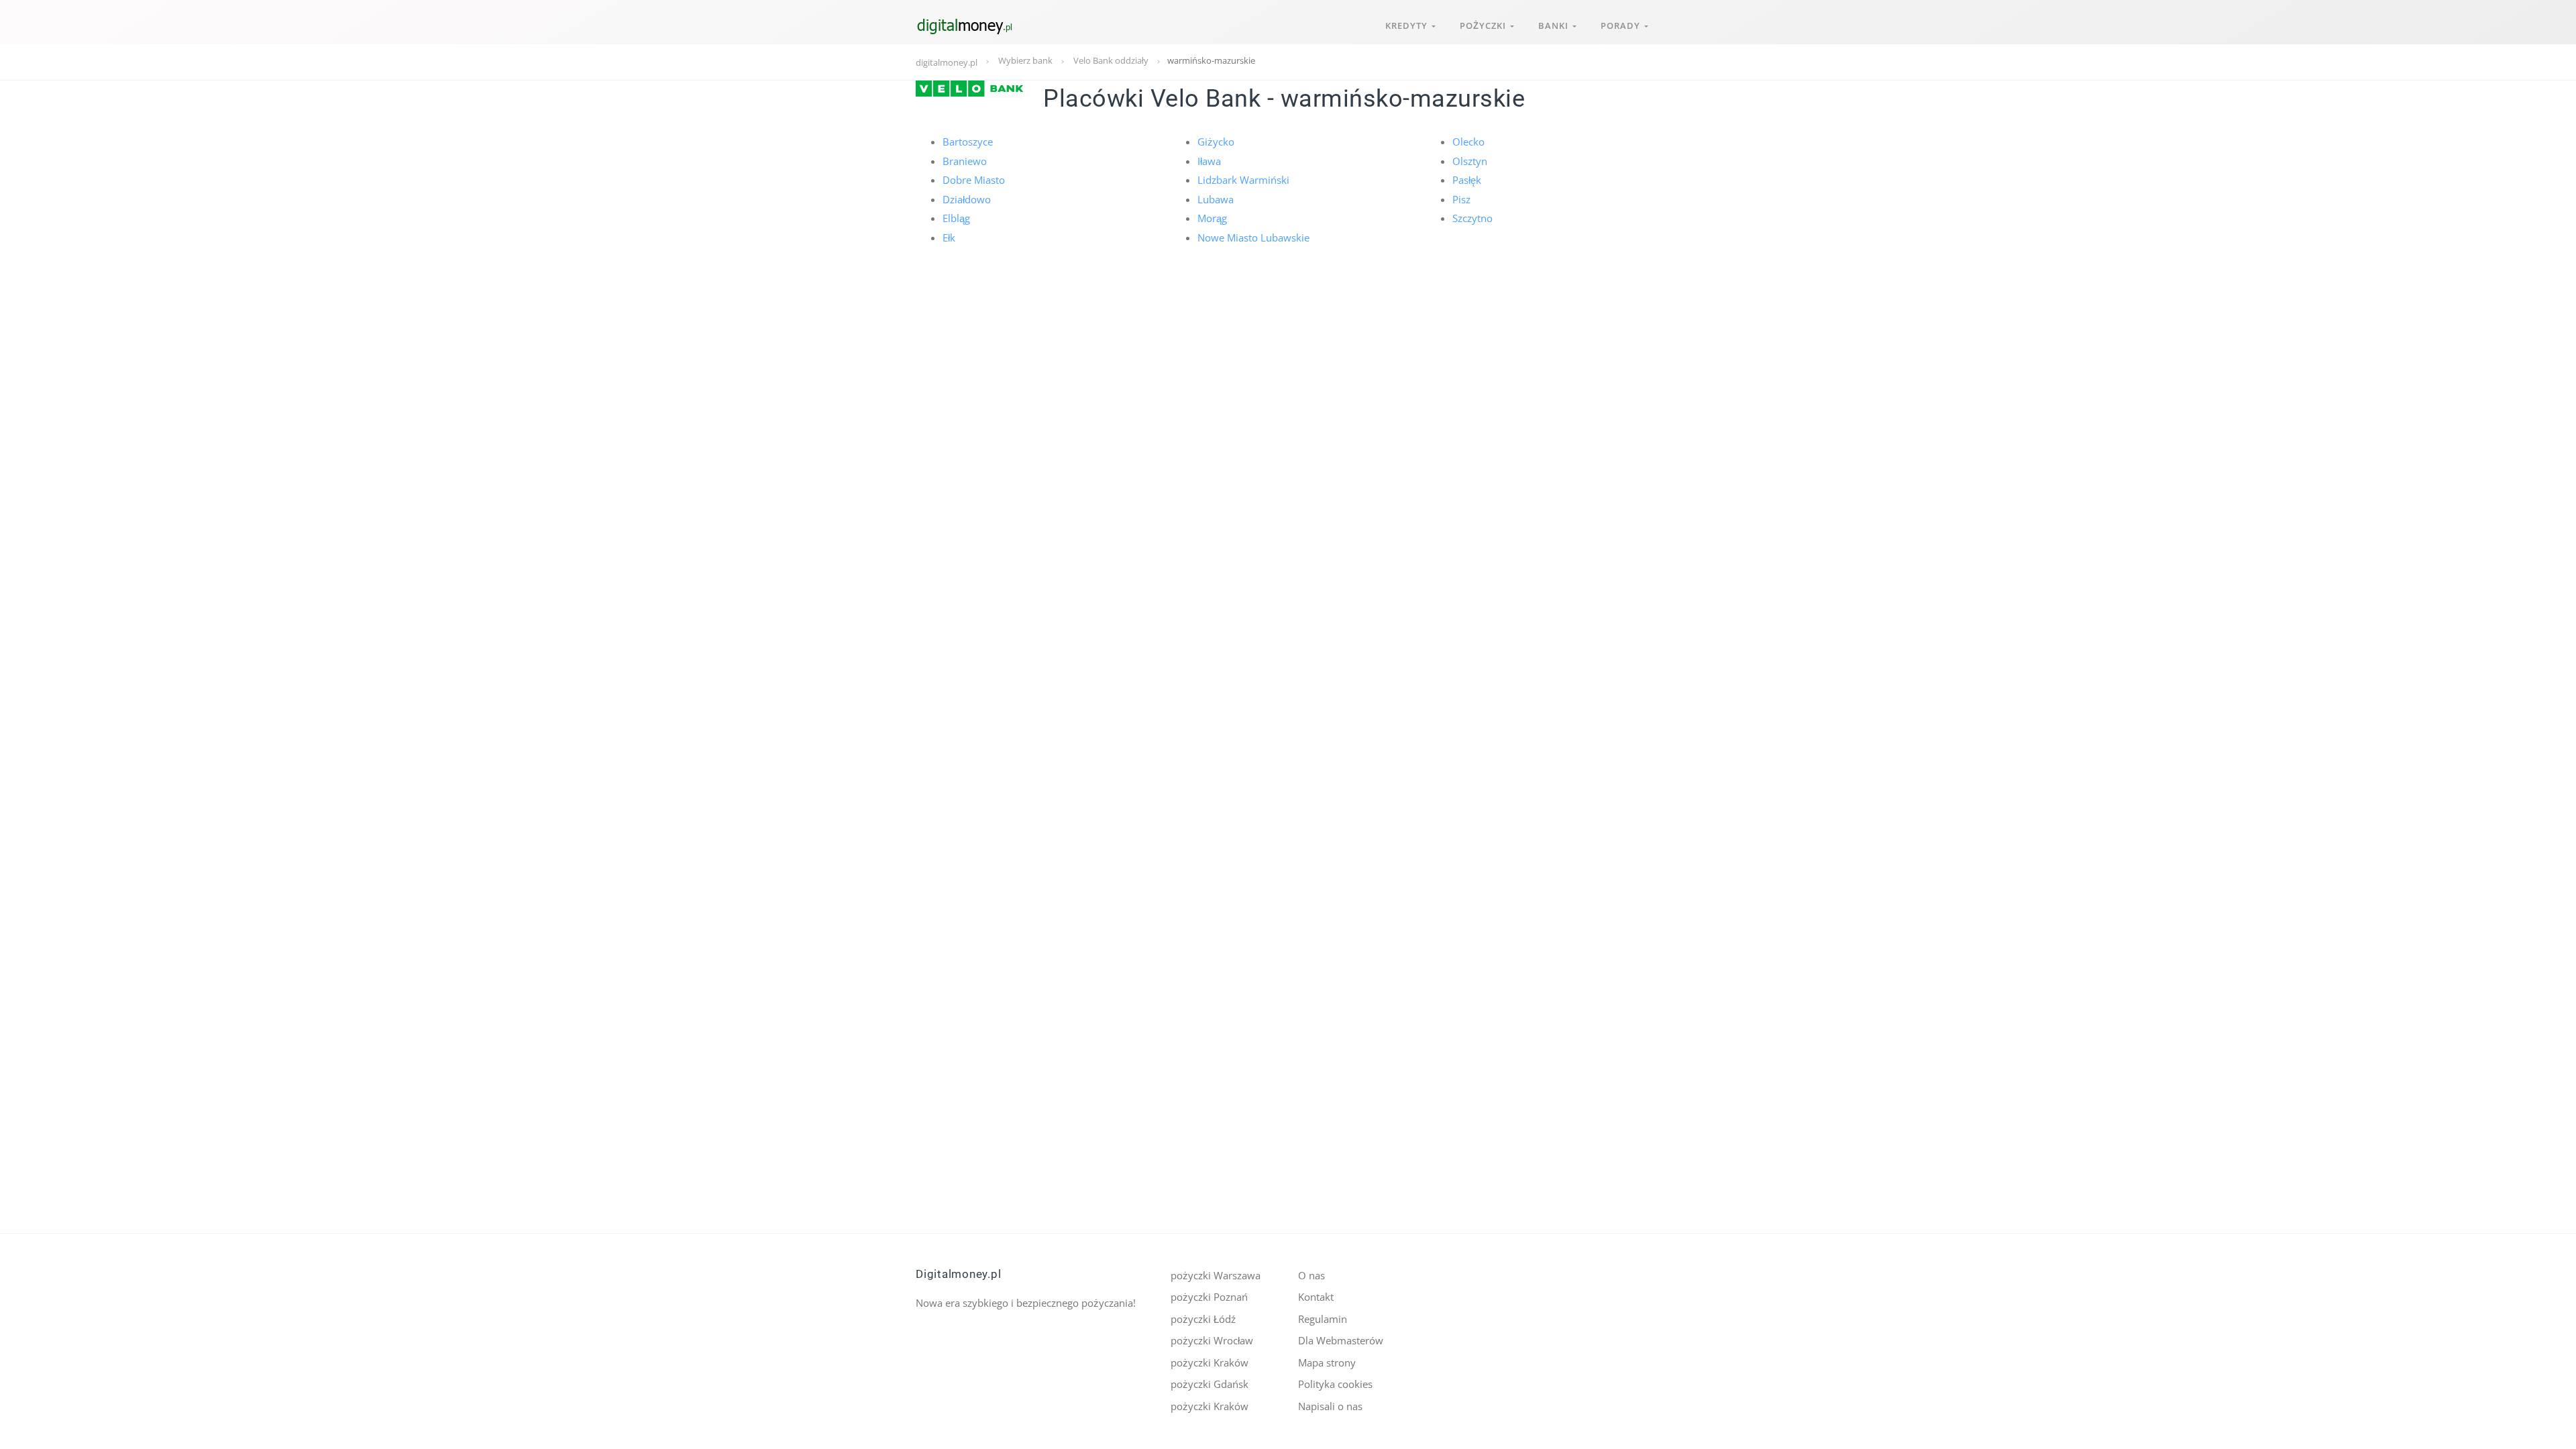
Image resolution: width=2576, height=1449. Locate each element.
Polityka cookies (1335, 1384)
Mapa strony (1327, 1362)
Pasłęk (1467, 180)
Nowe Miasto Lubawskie (1253, 237)
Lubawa (1216, 199)
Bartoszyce (968, 142)
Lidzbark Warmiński (1243, 180)
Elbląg (956, 218)
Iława (1209, 161)
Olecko (1468, 142)
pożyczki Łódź (1203, 1319)
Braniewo (965, 161)
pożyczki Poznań (1209, 1297)
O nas (1311, 1275)
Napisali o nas (1330, 1406)
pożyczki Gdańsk (1210, 1384)
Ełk (949, 237)
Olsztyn (1470, 161)
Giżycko (1216, 142)
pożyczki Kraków (1210, 1362)
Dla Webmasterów (1341, 1340)
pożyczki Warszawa (1216, 1275)
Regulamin (1323, 1319)
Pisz (1461, 199)
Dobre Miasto (974, 180)
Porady (1622, 25)
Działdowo (967, 199)
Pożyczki (1485, 25)
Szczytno (1472, 218)
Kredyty (1408, 25)
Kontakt (1316, 1297)
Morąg (1212, 218)
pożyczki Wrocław (1212, 1340)
